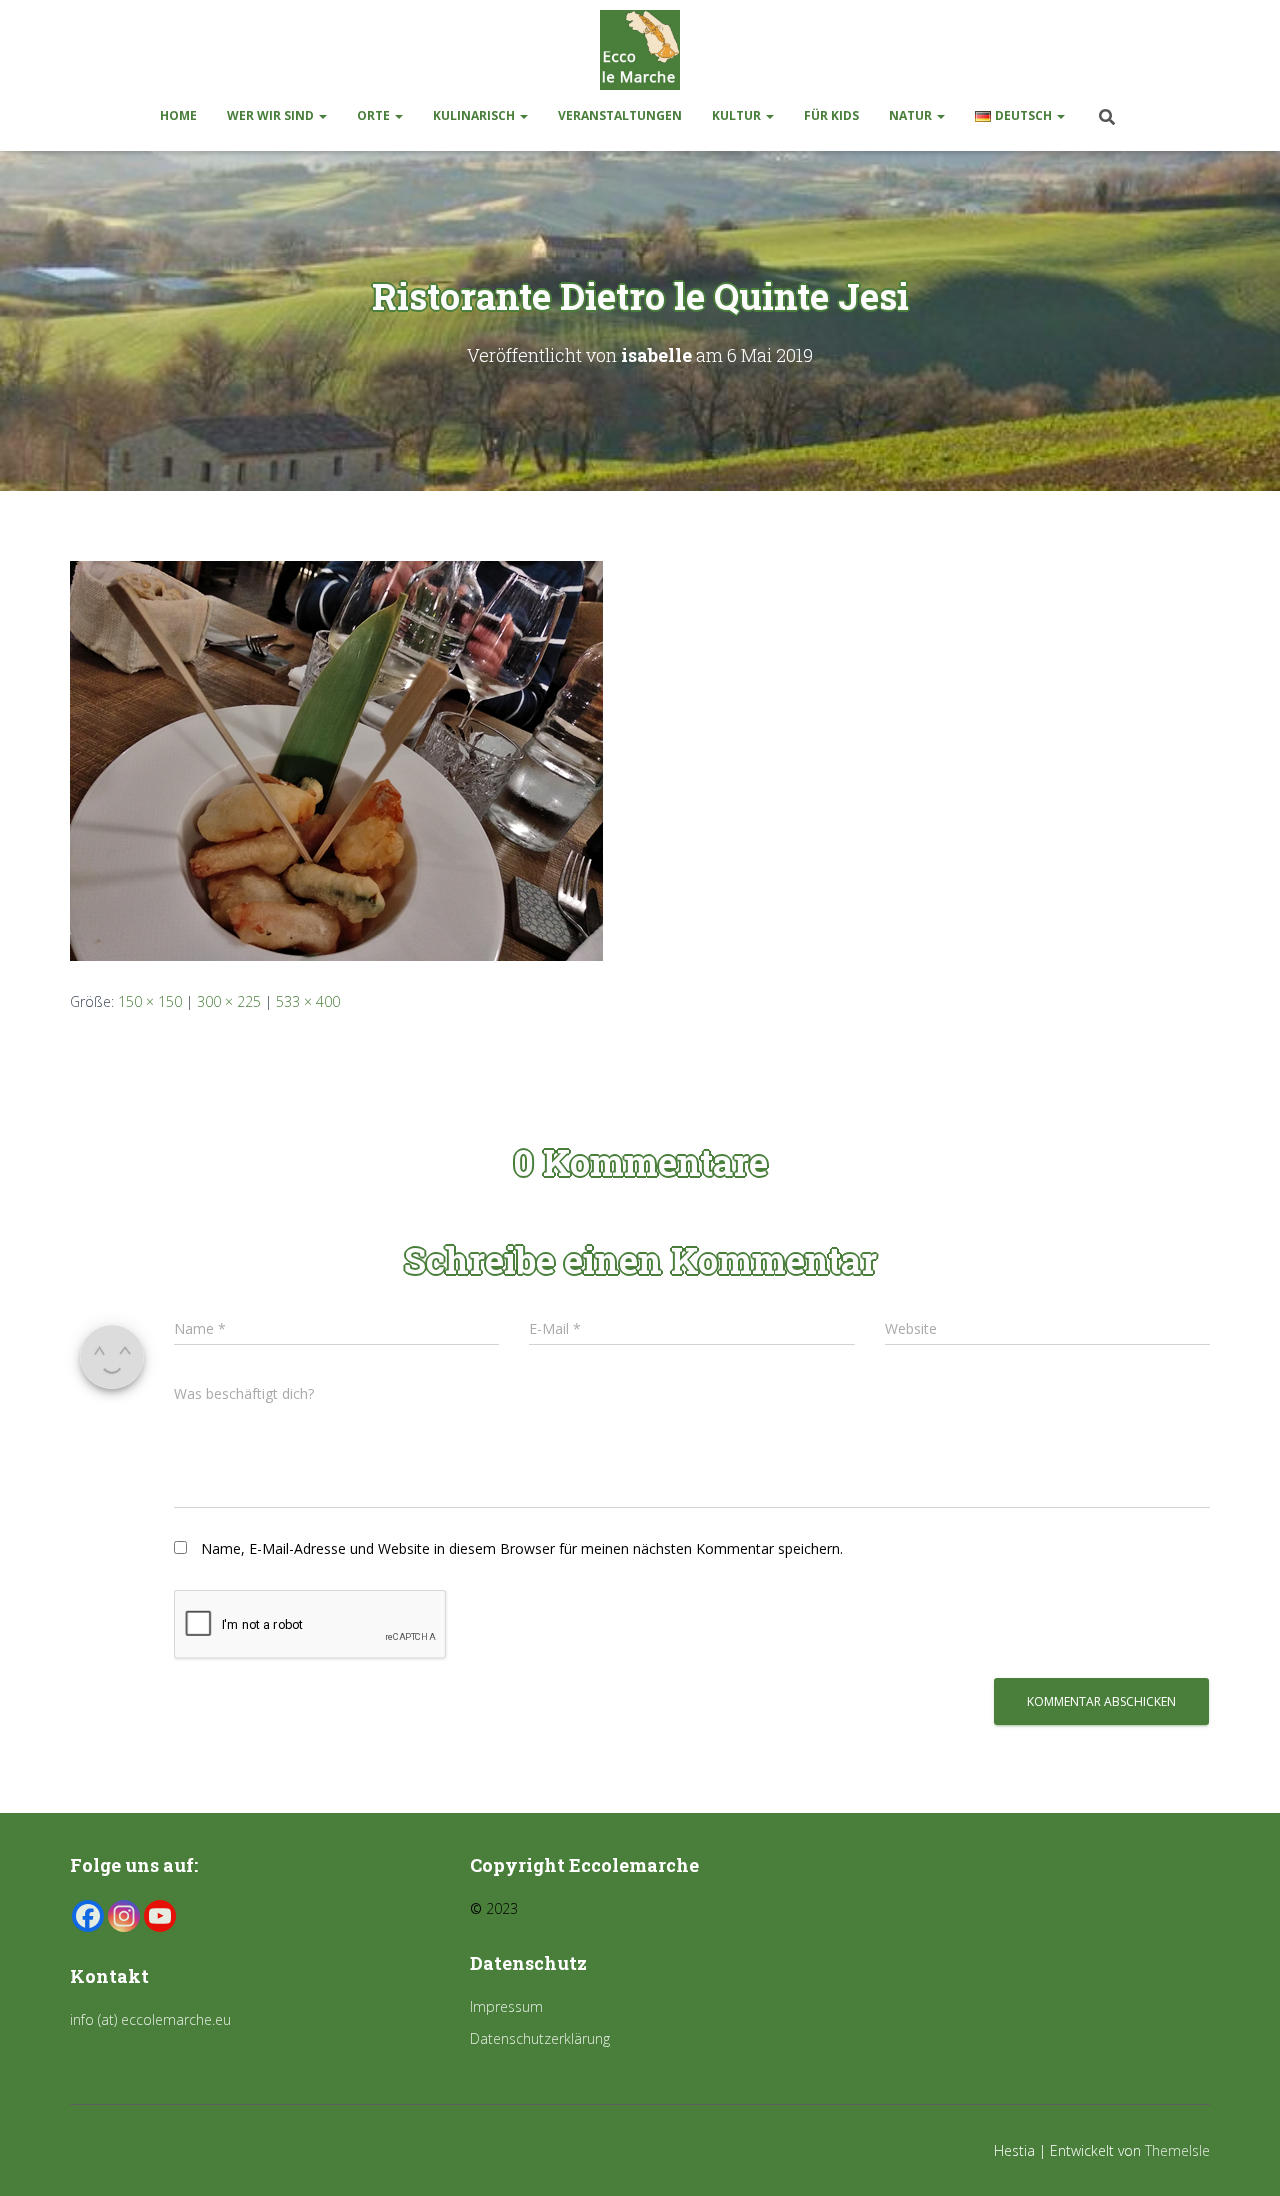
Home (178, 115)
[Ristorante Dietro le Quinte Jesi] (336, 758)
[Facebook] (88, 1916)
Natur (912, 115)
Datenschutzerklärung (540, 2038)
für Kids (831, 115)
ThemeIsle (1177, 2150)
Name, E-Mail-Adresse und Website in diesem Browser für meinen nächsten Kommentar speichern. (522, 1548)
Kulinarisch (475, 115)
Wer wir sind (272, 115)
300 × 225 (229, 1001)
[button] (322, 115)
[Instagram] (124, 1916)
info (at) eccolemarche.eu (152, 2019)
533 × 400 (308, 1001)
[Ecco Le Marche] (640, 50)
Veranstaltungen (620, 115)
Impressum (506, 2006)
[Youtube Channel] (160, 1916)
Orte (375, 115)
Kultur (738, 115)
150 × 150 (150, 1001)
